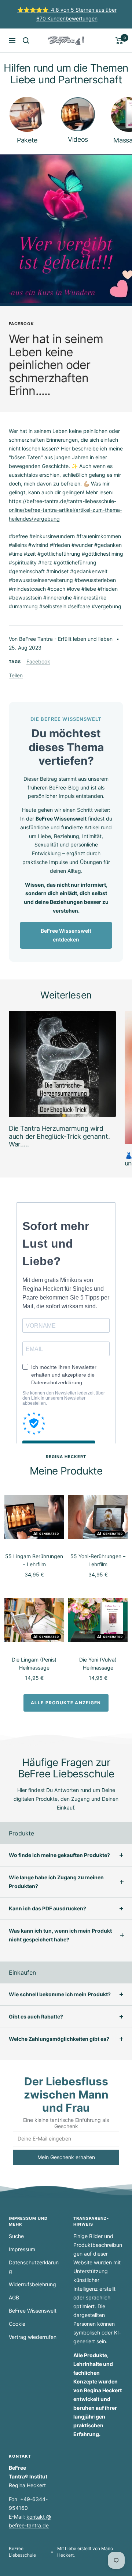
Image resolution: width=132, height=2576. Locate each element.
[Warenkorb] (119, 41)
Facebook (21, 324)
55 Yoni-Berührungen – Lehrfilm (98, 1560)
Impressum (22, 2249)
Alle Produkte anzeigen (66, 1703)
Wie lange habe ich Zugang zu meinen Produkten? (56, 1882)
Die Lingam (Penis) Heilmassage (34, 1664)
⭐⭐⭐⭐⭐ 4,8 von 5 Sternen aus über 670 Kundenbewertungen (67, 14)
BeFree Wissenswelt (33, 2311)
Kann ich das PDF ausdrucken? (47, 1908)
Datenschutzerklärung (34, 2267)
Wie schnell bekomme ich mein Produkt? (60, 1994)
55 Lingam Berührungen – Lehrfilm (34, 1560)
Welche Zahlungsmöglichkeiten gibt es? (59, 2039)
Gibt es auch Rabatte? (36, 2016)
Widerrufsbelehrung (32, 2284)
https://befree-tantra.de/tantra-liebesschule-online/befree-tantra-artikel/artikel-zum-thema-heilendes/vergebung (65, 510)
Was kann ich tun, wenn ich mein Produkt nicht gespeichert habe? (60, 1935)
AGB (14, 2297)
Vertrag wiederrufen (33, 2337)
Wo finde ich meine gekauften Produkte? (59, 1855)
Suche (16, 2236)
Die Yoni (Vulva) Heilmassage (98, 1664)
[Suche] (26, 41)
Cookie (17, 2324)
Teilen (16, 675)
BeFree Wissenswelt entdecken (66, 935)
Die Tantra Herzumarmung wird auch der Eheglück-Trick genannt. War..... (59, 1136)
